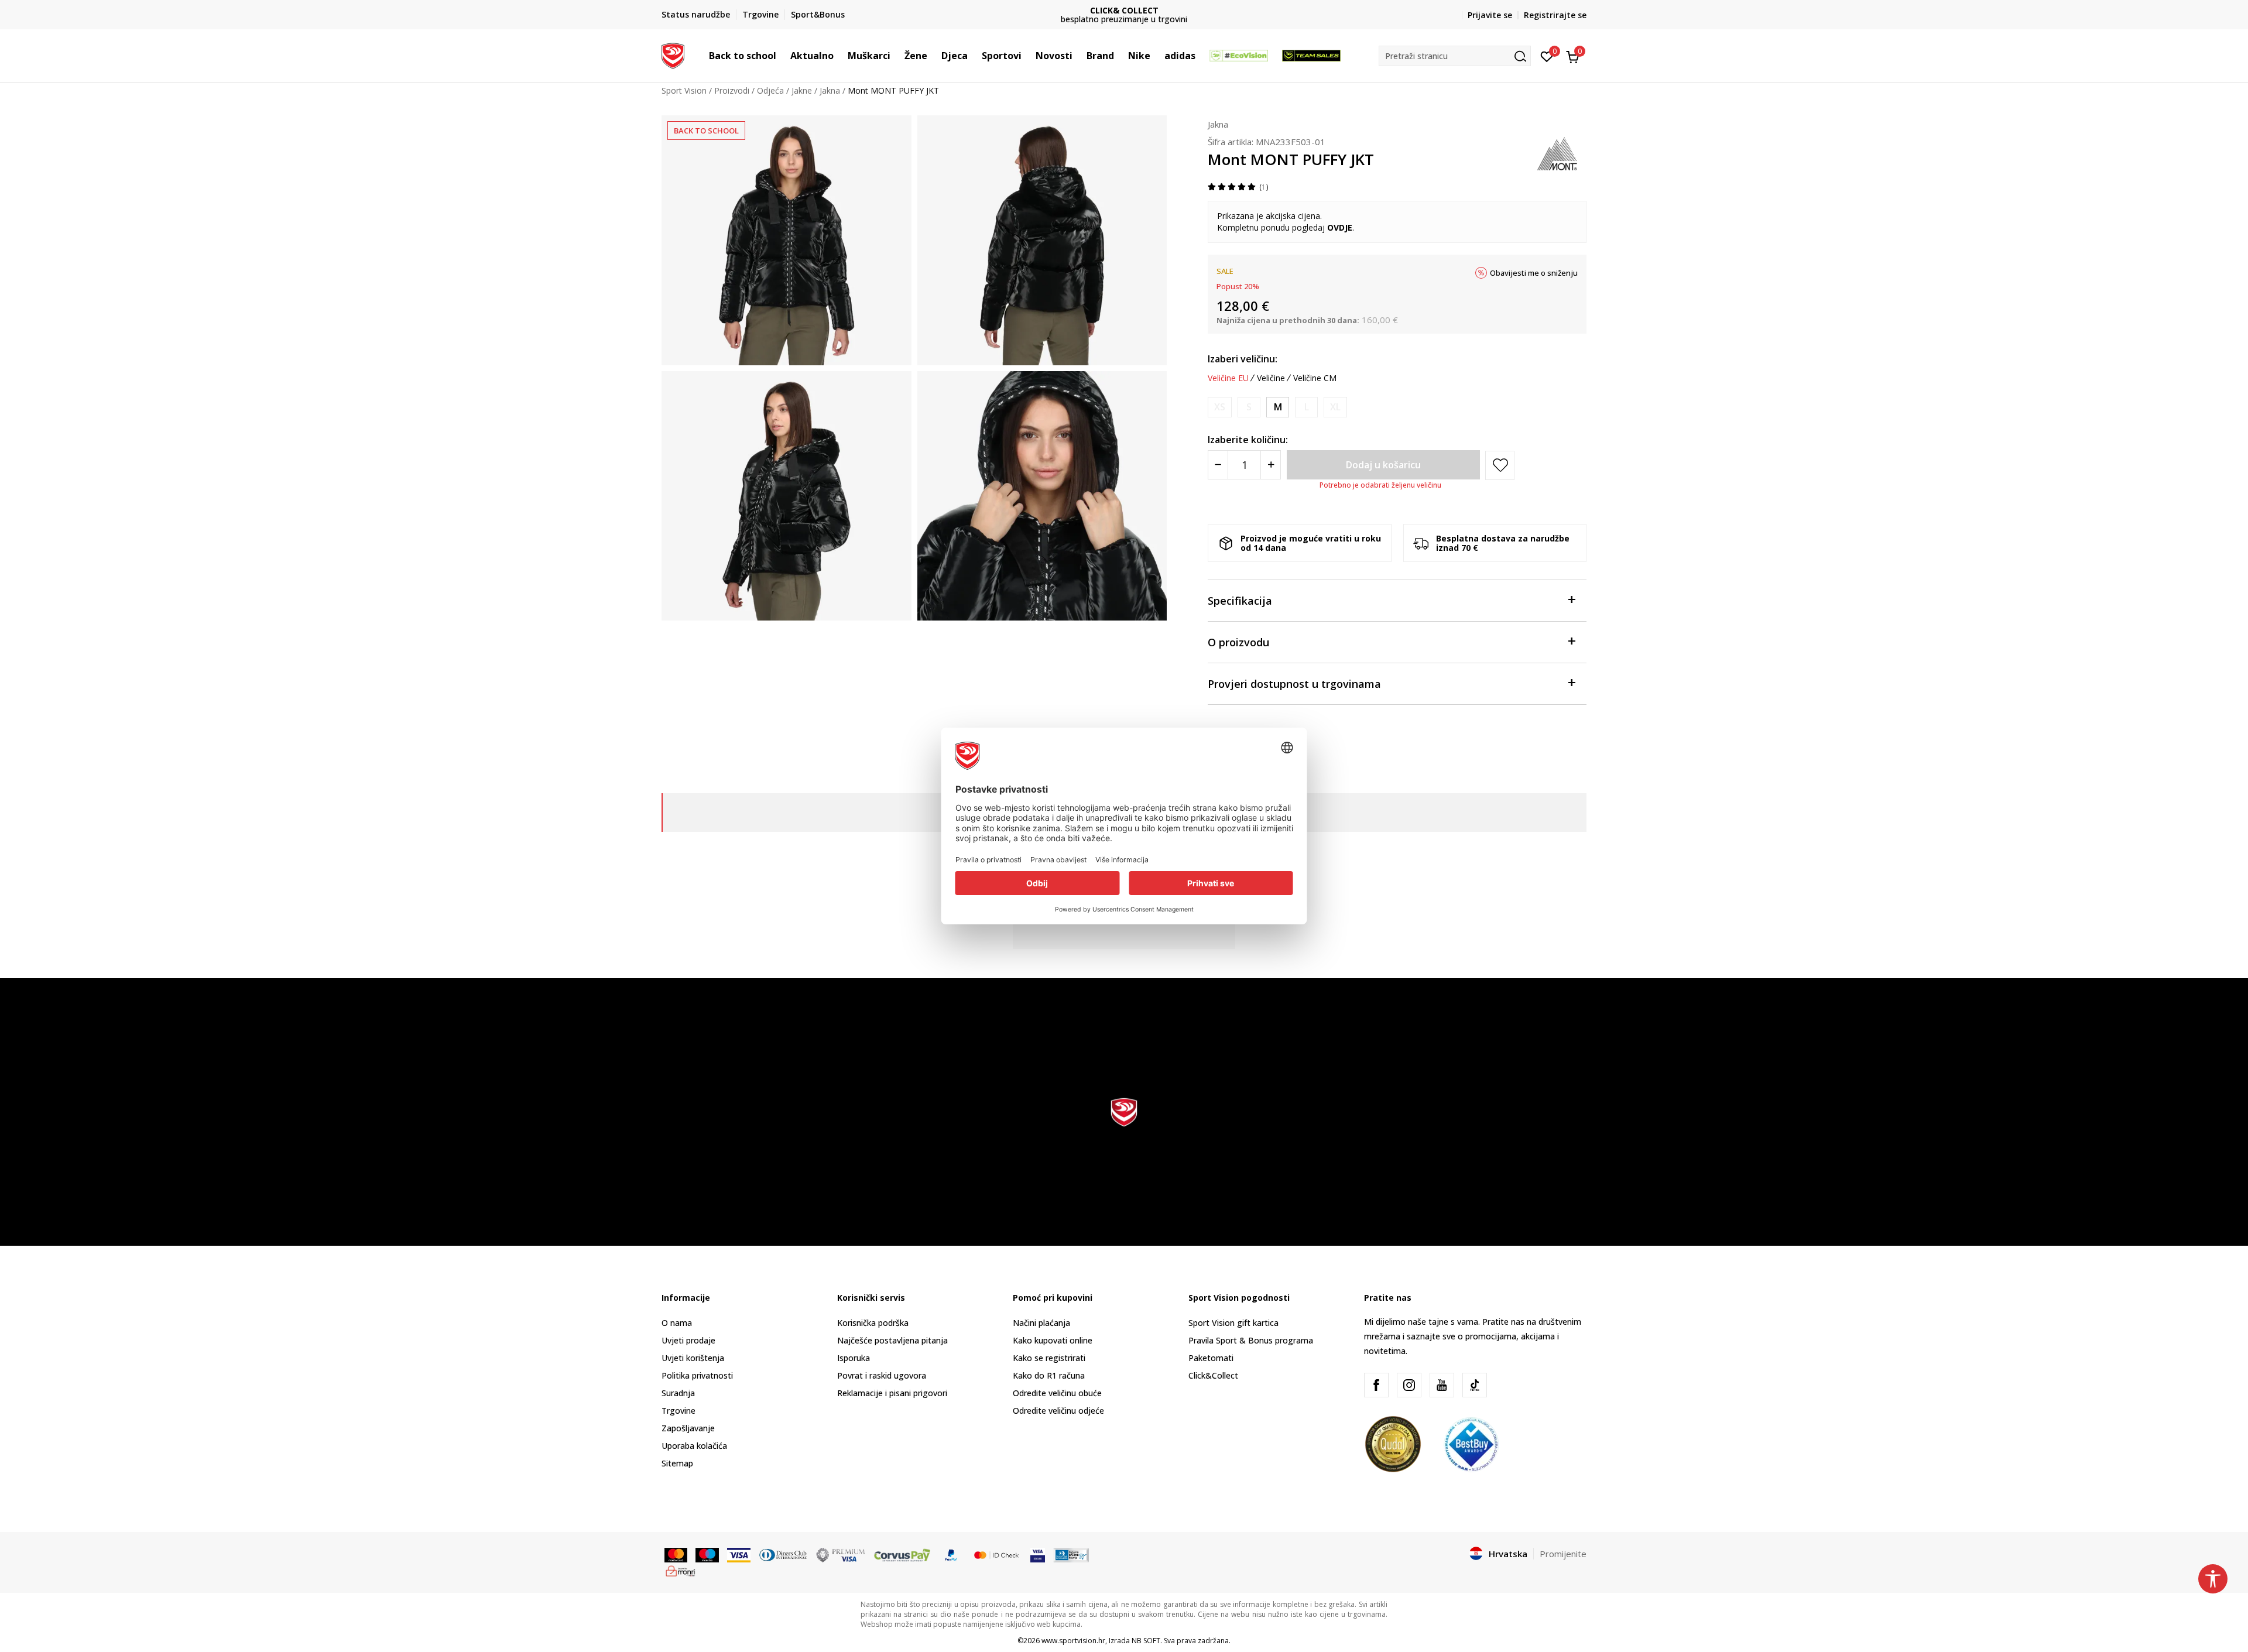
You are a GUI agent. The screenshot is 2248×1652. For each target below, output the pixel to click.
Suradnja (678, 1393)
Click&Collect (1213, 1375)
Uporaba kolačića (694, 1446)
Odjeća (770, 90)
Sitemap (677, 1463)
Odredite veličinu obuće (1057, 1393)
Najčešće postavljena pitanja (892, 1340)
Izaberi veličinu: (1243, 359)
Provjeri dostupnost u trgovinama (1294, 684)
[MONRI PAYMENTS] (681, 1570)
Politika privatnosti (697, 1375)
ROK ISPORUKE (1124, 10)
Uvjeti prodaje (688, 1340)
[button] (782, 56)
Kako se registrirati (1049, 1358)
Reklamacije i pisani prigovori (892, 1393)
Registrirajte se (1555, 15)
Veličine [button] (1271, 378)
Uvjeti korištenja (693, 1358)
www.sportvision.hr (1073, 1641)
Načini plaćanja (1041, 1323)
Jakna (830, 90)
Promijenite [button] (1563, 1554)
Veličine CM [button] (1315, 378)
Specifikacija (1240, 601)
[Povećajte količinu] (1271, 465)
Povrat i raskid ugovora (882, 1375)
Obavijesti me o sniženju (1534, 273)
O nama (677, 1323)
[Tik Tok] (1475, 1385)
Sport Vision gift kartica (1233, 1323)
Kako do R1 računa (1049, 1375)
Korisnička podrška (873, 1323)
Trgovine (678, 1411)
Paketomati (1211, 1358)
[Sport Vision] (673, 54)
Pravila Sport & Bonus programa (1251, 1340)
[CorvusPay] (902, 1554)
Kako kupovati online (1053, 1340)
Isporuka (854, 1358)
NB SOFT (1146, 1641)
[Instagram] (1409, 1385)
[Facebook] (1376, 1385)
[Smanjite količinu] (1218, 465)
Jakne (802, 90)
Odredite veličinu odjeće (1058, 1411)
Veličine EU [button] (1228, 378)
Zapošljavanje (688, 1428)
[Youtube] (1442, 1385)
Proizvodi (732, 90)
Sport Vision (684, 90)
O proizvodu (1238, 642)
